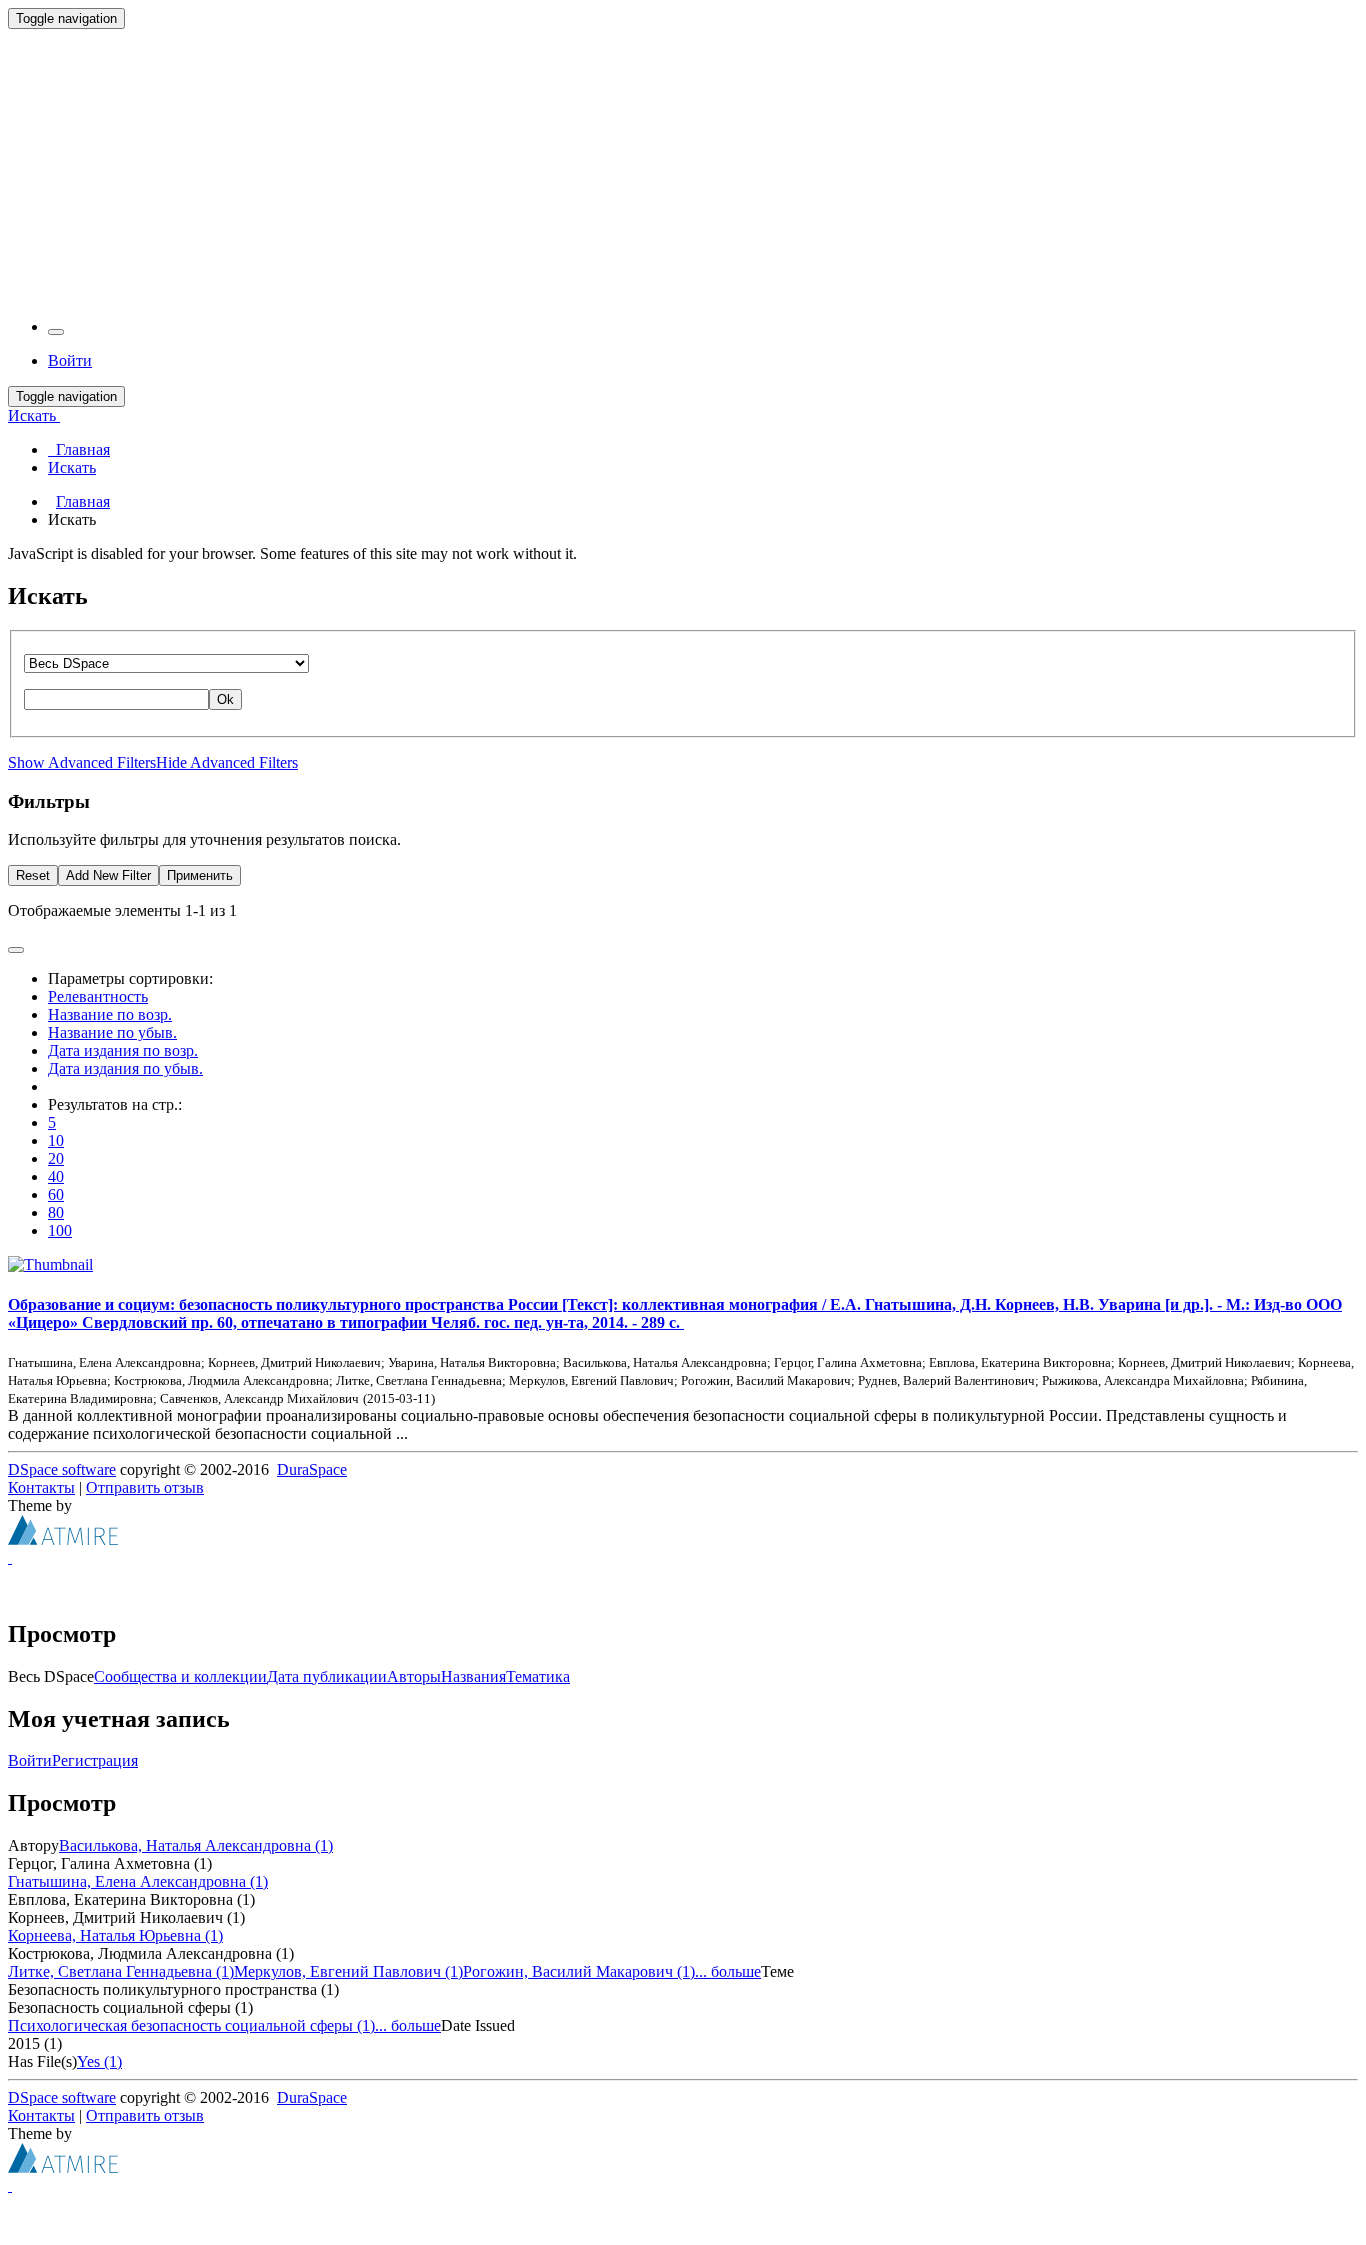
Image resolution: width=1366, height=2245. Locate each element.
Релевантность (98, 996)
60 (56, 1194)
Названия (473, 1676)
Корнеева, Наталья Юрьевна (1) (115, 1935)
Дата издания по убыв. (125, 1068)
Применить (200, 875)
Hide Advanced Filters (227, 762)
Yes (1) (99, 2061)
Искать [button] (34, 415)
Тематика (538, 1676)
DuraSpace (312, 1469)
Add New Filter (108, 875)
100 (60, 1230)
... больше (728, 1971)
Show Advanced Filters (82, 762)
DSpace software (62, 1469)
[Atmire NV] (63, 1539)
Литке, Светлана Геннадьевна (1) (121, 1971)
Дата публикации (327, 1676)
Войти (30, 1760)
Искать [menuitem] (72, 467)
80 (56, 1212)
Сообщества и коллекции (180, 1676)
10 (56, 1140)
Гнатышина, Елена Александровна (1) (138, 1881)
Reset (33, 875)
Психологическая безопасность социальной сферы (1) (191, 2025)
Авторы (414, 1676)
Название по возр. (110, 1014)
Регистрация (95, 1760)
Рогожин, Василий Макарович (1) (579, 1971)
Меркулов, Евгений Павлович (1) (348, 1971)
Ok (225, 699)
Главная (83, 501)
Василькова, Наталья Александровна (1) (196, 1845)
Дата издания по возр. (123, 1050)
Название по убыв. (112, 1032)
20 (56, 1158)
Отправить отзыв (145, 1487)
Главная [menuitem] (79, 449)
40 (56, 1176)
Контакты (41, 1487)
